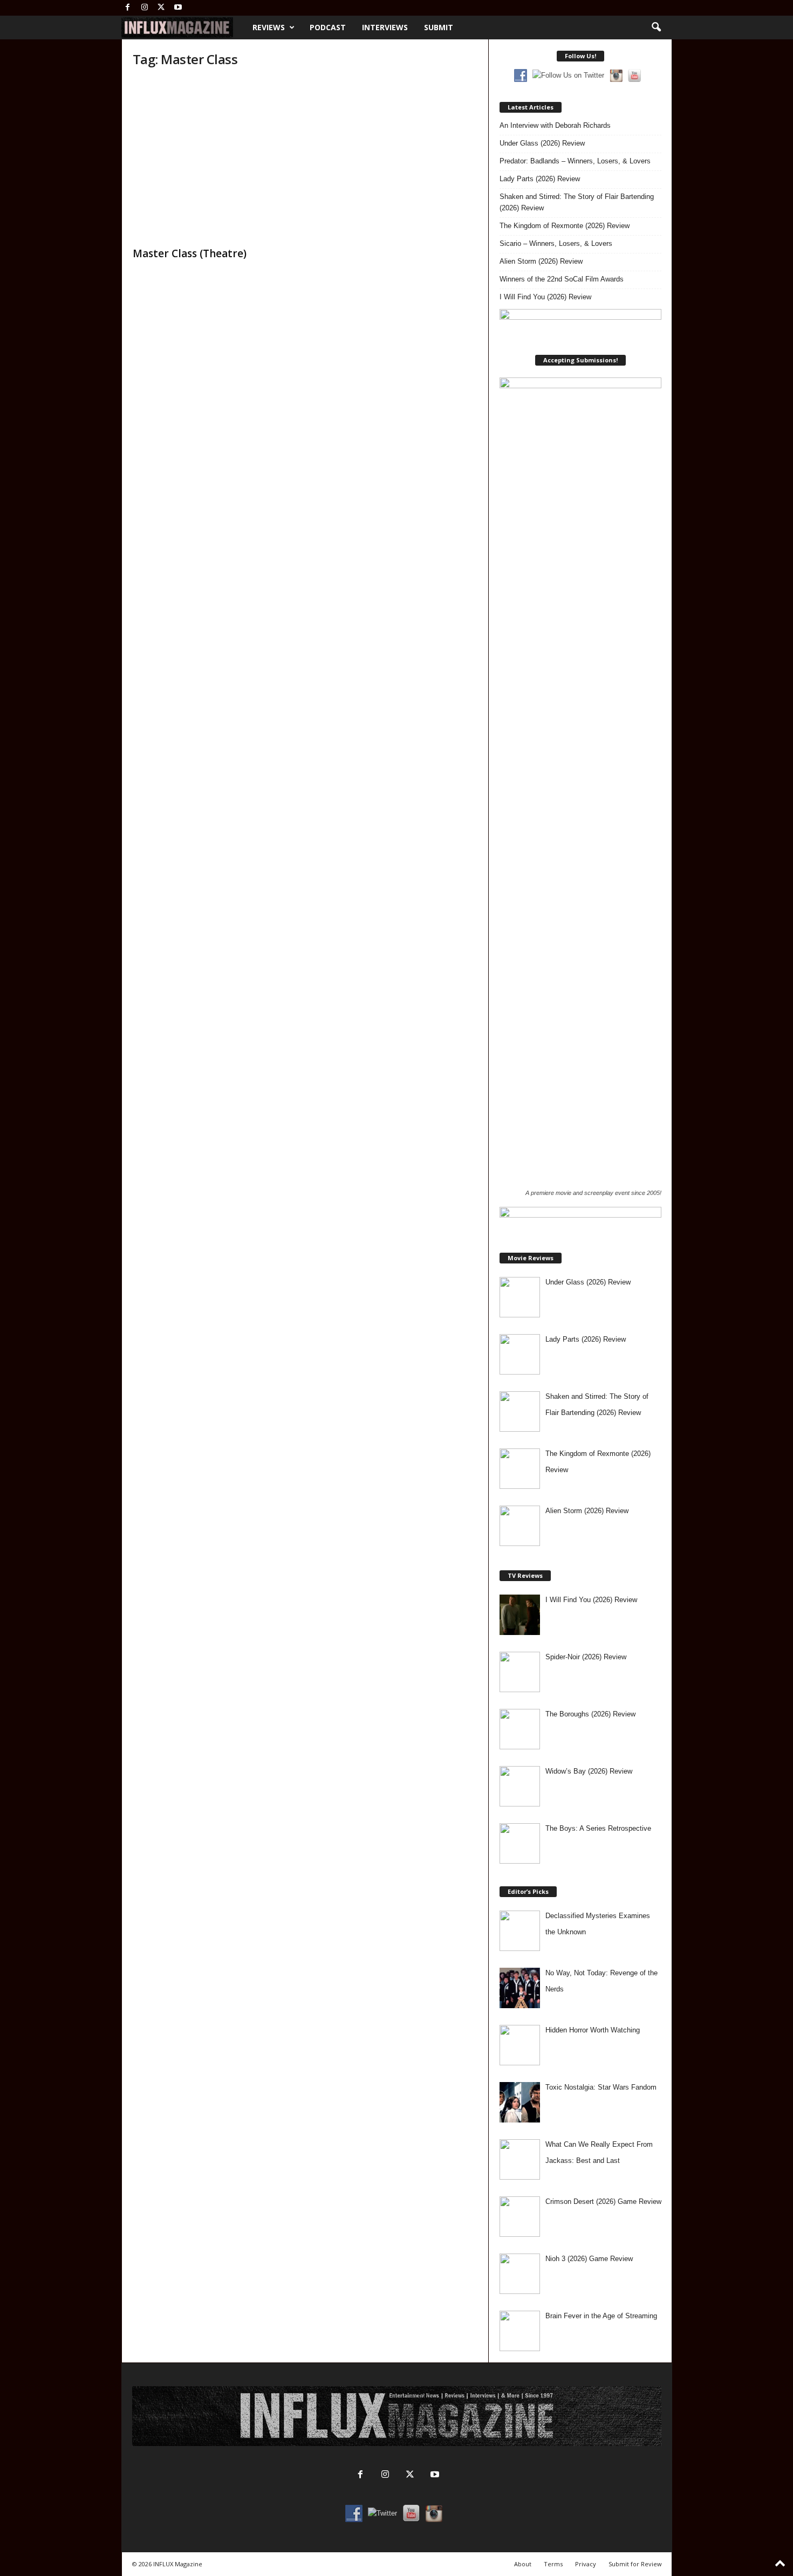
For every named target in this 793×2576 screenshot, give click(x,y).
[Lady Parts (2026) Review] (520, 1354)
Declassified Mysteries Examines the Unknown (598, 1924)
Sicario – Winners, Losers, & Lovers (556, 243)
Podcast (328, 27)
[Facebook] (128, 8)
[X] (161, 8)
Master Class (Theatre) (190, 253)
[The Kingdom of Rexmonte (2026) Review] (520, 1469)
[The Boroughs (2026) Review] (520, 1729)
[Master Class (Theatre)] (214, 160)
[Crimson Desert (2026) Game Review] (520, 2217)
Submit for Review (635, 2564)
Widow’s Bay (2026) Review (589, 1771)
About (523, 2564)
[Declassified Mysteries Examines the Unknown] (520, 1931)
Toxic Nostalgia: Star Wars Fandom (601, 2087)
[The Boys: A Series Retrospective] (520, 1843)
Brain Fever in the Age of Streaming (601, 2316)
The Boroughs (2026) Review (590, 1714)
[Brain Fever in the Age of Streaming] (520, 2331)
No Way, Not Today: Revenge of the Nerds (601, 1981)
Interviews (385, 27)
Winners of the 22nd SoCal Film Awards (562, 279)
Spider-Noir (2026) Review (586, 1657)
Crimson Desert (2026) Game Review (603, 2201)
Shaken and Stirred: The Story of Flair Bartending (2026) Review (577, 202)
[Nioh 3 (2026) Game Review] (520, 2274)
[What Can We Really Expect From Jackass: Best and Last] (520, 2159)
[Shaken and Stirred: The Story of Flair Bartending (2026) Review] (520, 1411)
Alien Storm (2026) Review (541, 261)
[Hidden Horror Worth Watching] (520, 2045)
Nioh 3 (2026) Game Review (589, 2259)
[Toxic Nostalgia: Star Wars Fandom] (520, 2102)
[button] (656, 28)
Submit (439, 27)
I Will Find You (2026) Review (545, 297)
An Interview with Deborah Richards (555, 125)
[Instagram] (145, 8)
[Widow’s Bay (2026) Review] (520, 1786)
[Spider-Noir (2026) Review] (520, 1672)
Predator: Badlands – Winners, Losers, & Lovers (575, 161)
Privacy (586, 2564)
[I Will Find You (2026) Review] (520, 1615)
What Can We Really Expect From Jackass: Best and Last (599, 2152)
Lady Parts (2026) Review (540, 179)
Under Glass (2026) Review (542, 143)
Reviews (269, 27)
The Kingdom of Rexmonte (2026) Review (565, 226)
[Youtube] (178, 8)
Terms (553, 2564)
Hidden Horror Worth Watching (593, 2030)
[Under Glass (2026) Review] (520, 1297)
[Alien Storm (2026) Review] (520, 1526)
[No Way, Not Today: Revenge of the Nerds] (520, 1988)
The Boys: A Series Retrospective (598, 1828)
